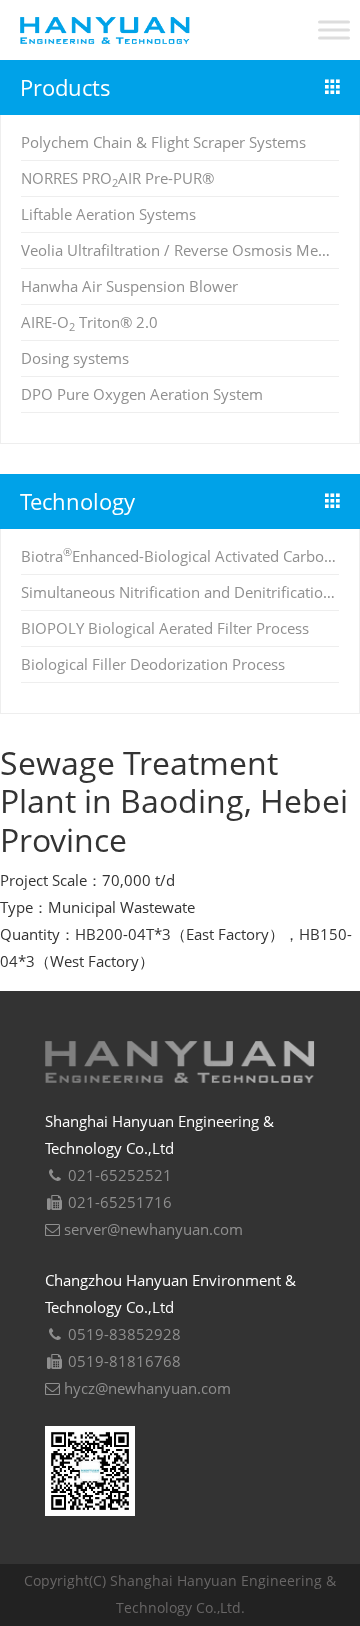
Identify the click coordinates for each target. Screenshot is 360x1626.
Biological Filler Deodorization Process (153, 664)
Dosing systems (75, 358)
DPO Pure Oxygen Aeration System (142, 394)
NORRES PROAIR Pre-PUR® (117, 178)
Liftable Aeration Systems (108, 214)
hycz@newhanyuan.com (145, 1388)
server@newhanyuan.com (151, 1229)
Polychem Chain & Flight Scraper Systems (163, 142)
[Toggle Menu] (334, 29)
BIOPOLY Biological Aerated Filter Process (165, 628)
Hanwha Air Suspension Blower (129, 286)
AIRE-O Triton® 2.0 (89, 322)
